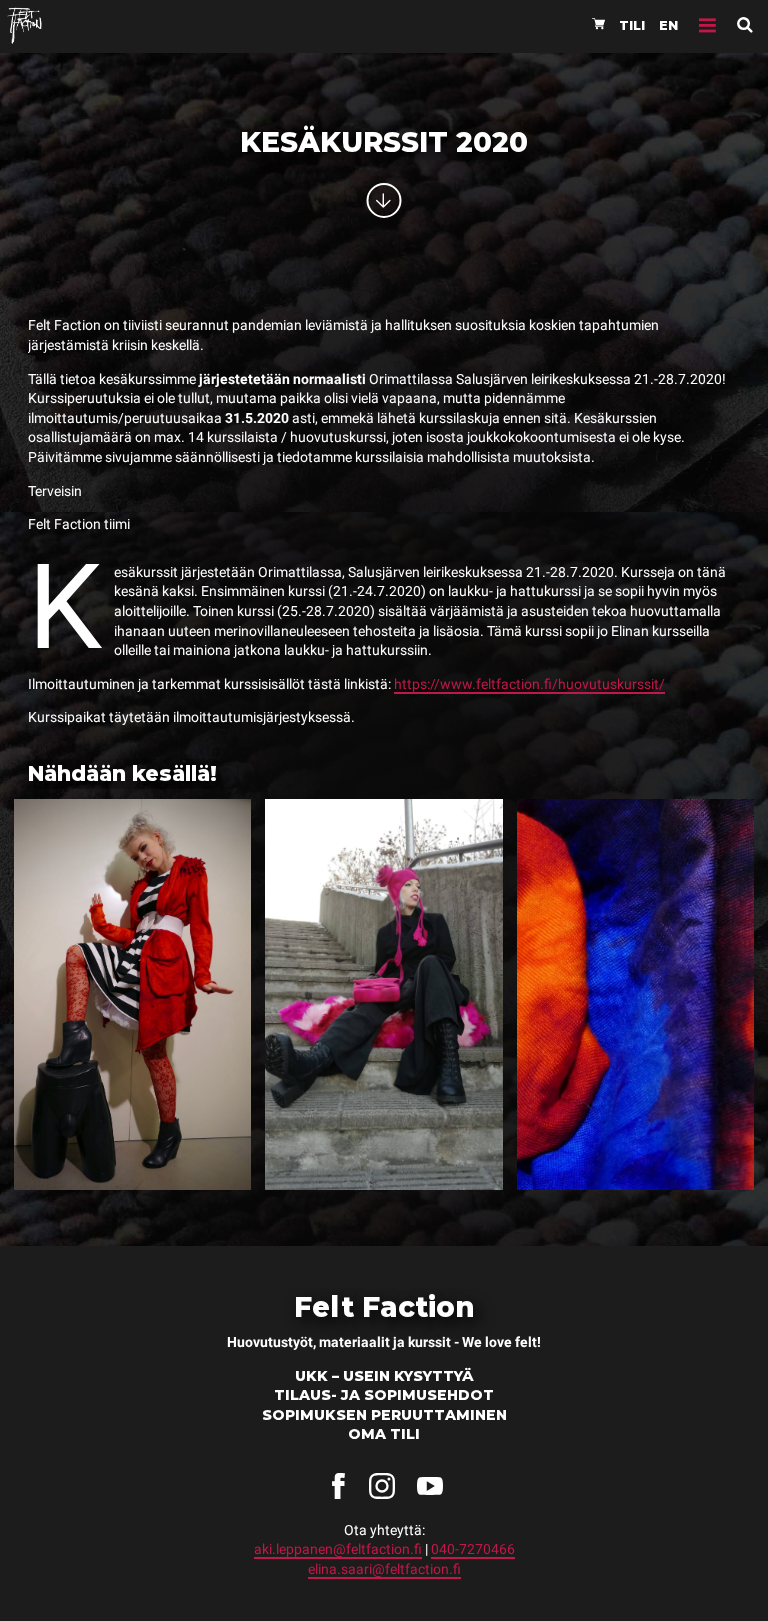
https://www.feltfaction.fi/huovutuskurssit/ (529, 684)
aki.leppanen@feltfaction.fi (338, 1549)
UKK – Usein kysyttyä (384, 1376)
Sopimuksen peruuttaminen (384, 1415)
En (668, 25)
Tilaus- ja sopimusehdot (384, 1395)
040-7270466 (473, 1549)
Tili (632, 25)
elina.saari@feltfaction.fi (384, 1569)
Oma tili (384, 1434)
